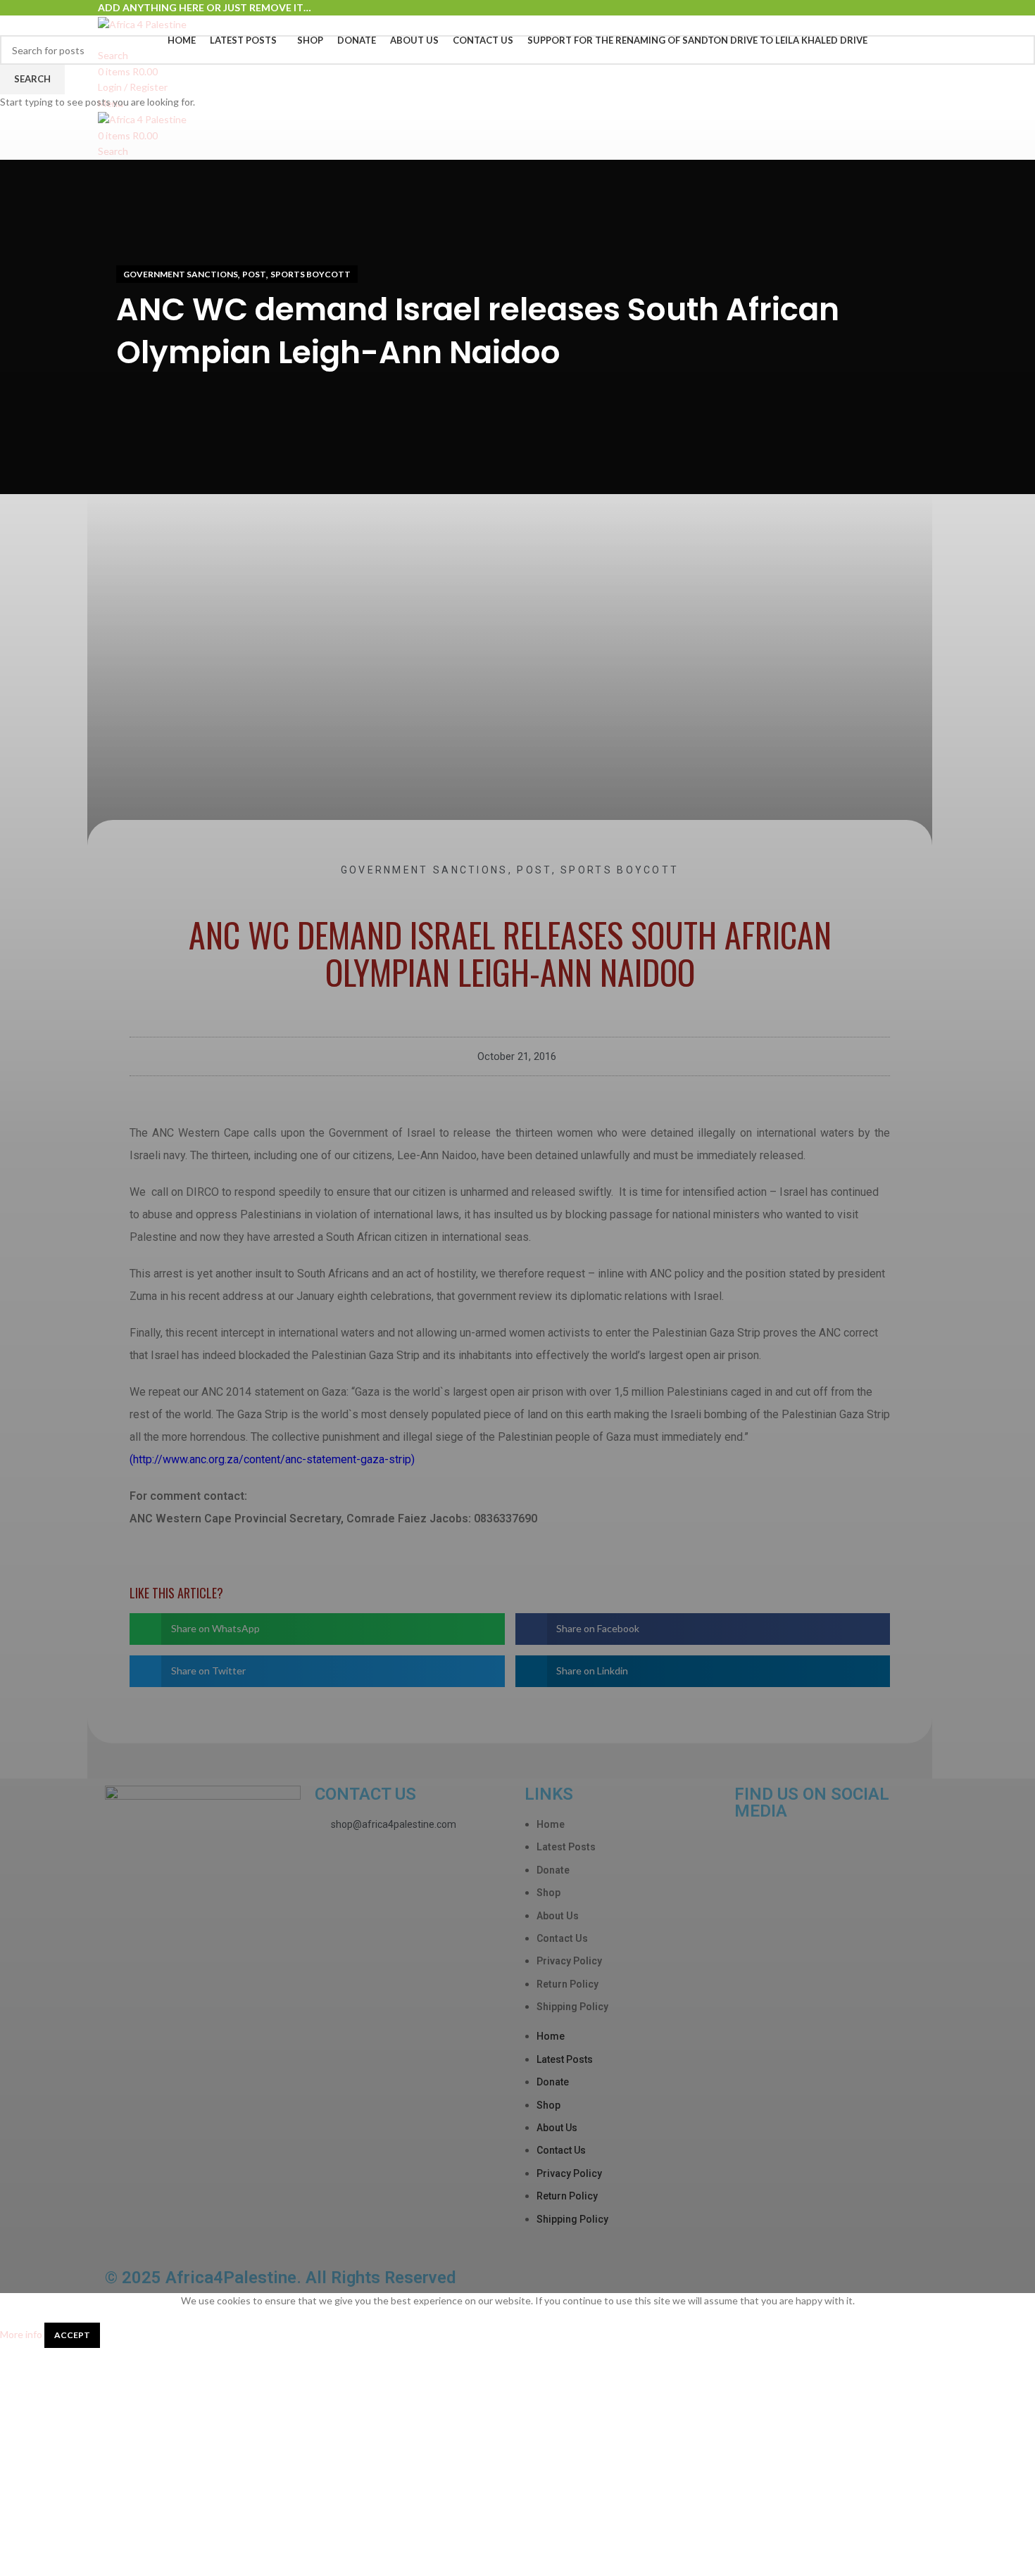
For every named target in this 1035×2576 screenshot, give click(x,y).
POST (254, 274)
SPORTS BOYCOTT (310, 274)
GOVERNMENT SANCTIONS (181, 274)
